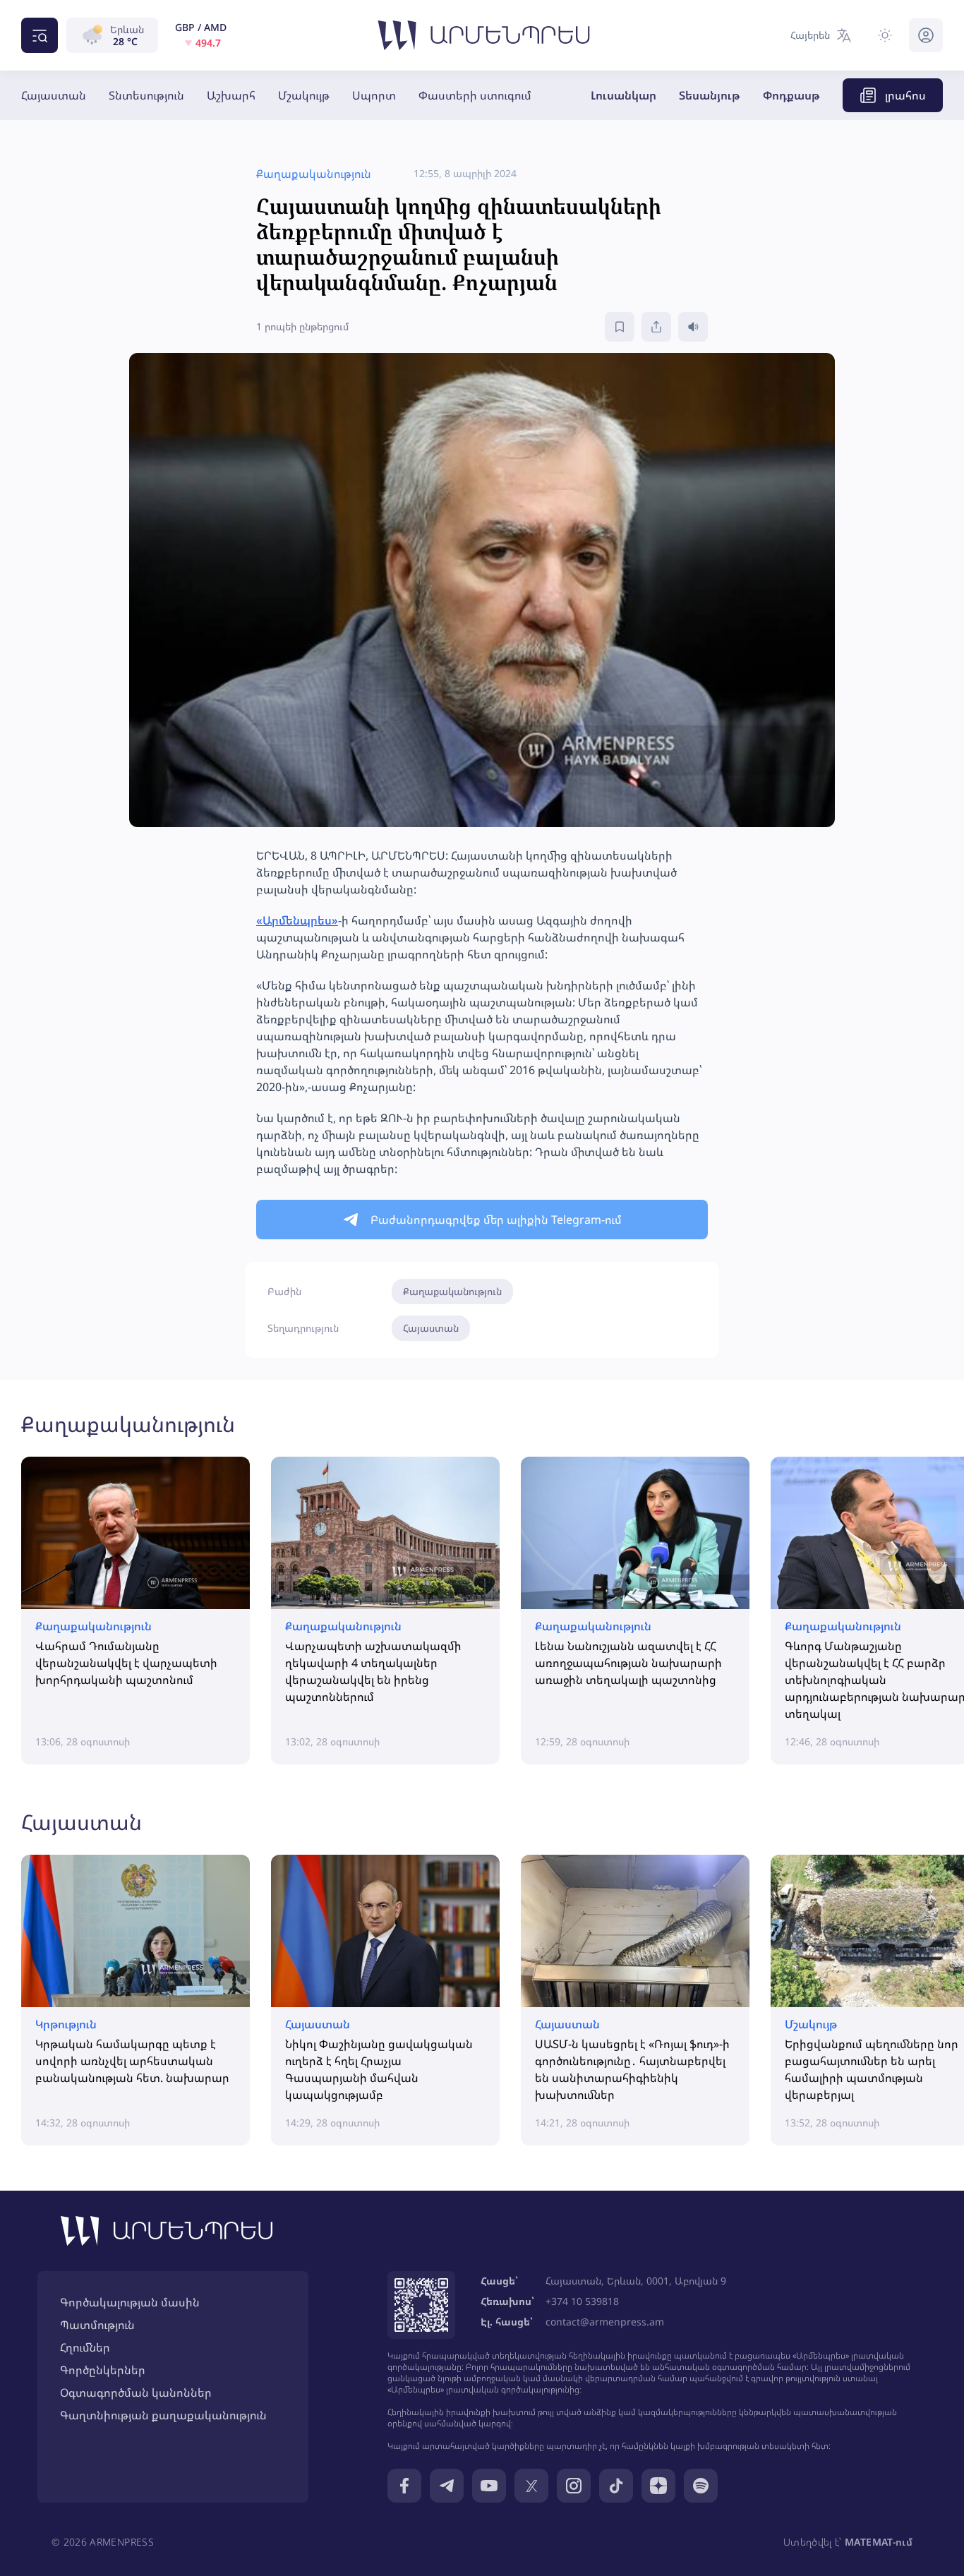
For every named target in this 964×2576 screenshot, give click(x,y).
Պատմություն (97, 2325)
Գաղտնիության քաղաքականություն (163, 2415)
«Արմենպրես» (297, 920)
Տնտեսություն (146, 95)
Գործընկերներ (103, 2370)
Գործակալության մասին (130, 2302)
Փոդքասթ (791, 95)
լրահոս (905, 95)
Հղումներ (85, 2347)
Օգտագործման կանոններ (136, 2393)
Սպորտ (374, 95)
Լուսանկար (623, 95)
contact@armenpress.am (605, 2322)
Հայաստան (54, 95)
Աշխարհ (231, 95)
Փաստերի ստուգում (475, 95)
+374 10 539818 (582, 2301)
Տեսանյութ (710, 95)
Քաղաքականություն (452, 1291)
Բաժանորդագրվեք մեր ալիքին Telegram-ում (496, 1220)
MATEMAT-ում (879, 2542)
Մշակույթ (304, 95)
